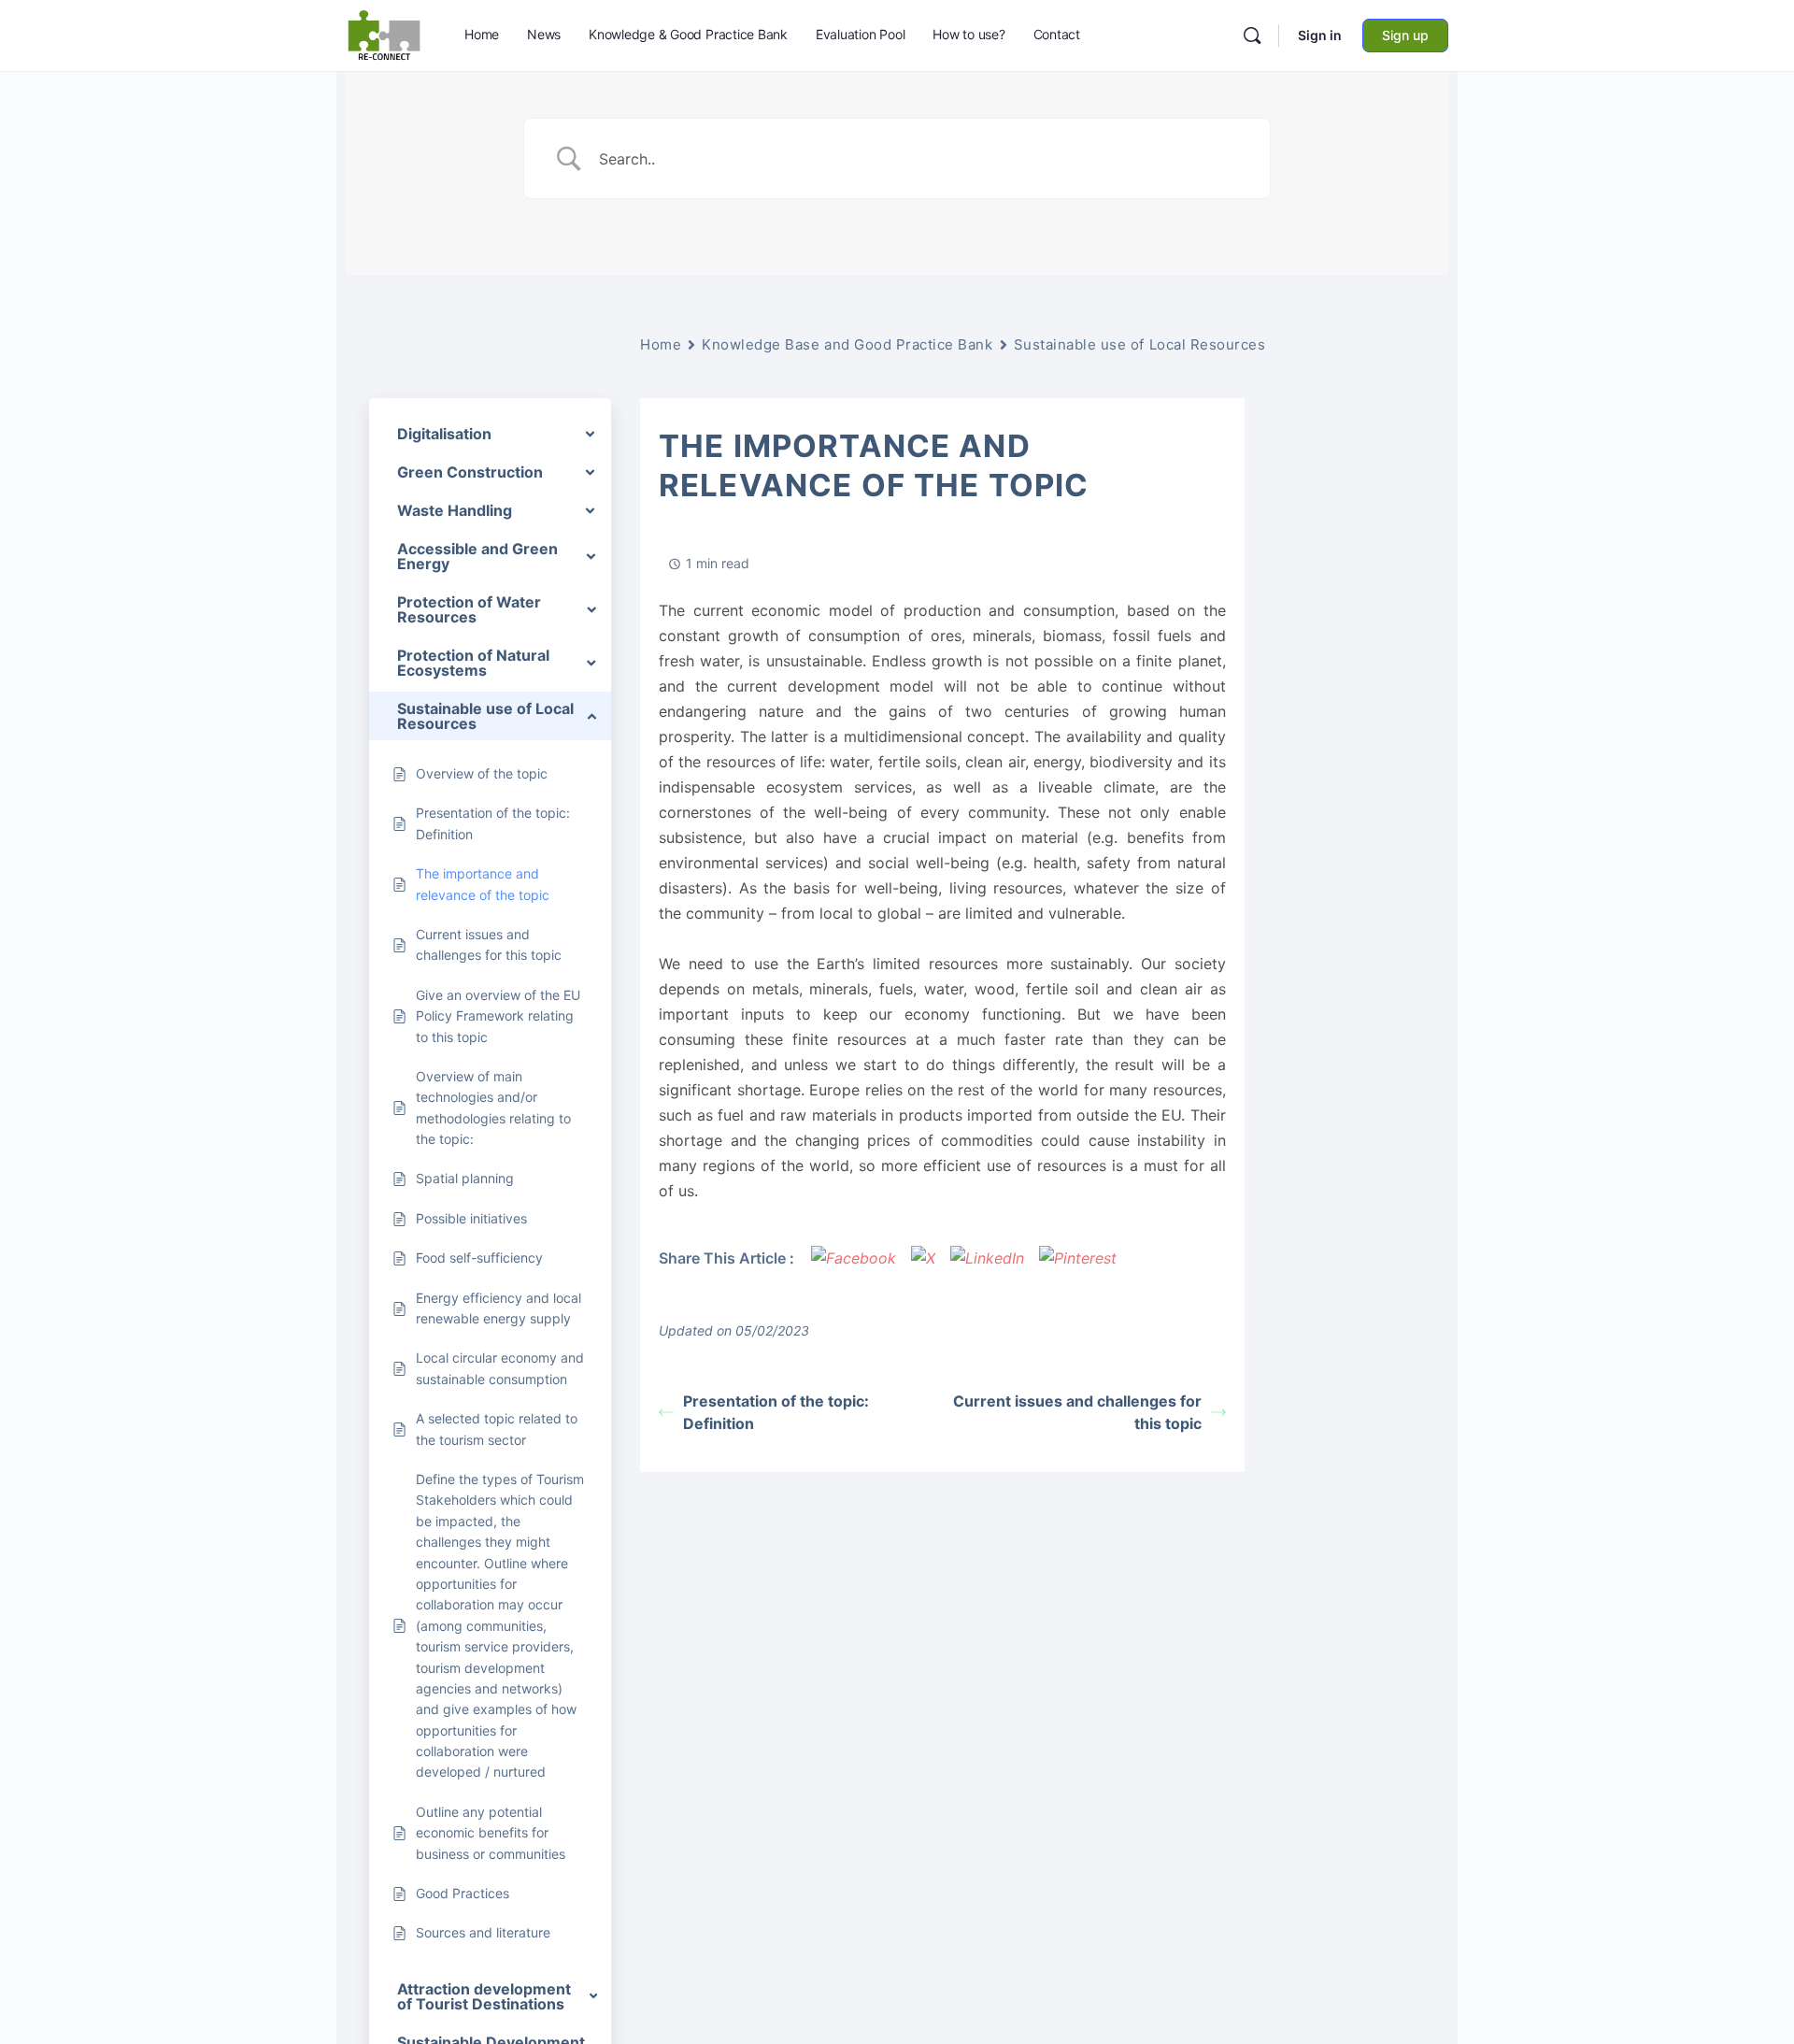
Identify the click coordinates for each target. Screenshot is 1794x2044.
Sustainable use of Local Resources (1140, 344)
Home (661, 344)
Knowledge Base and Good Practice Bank (847, 344)
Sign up (1405, 35)
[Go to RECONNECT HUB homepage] (384, 34)
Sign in (1320, 35)
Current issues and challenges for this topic (1077, 1412)
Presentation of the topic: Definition (776, 1412)
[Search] (1252, 36)
